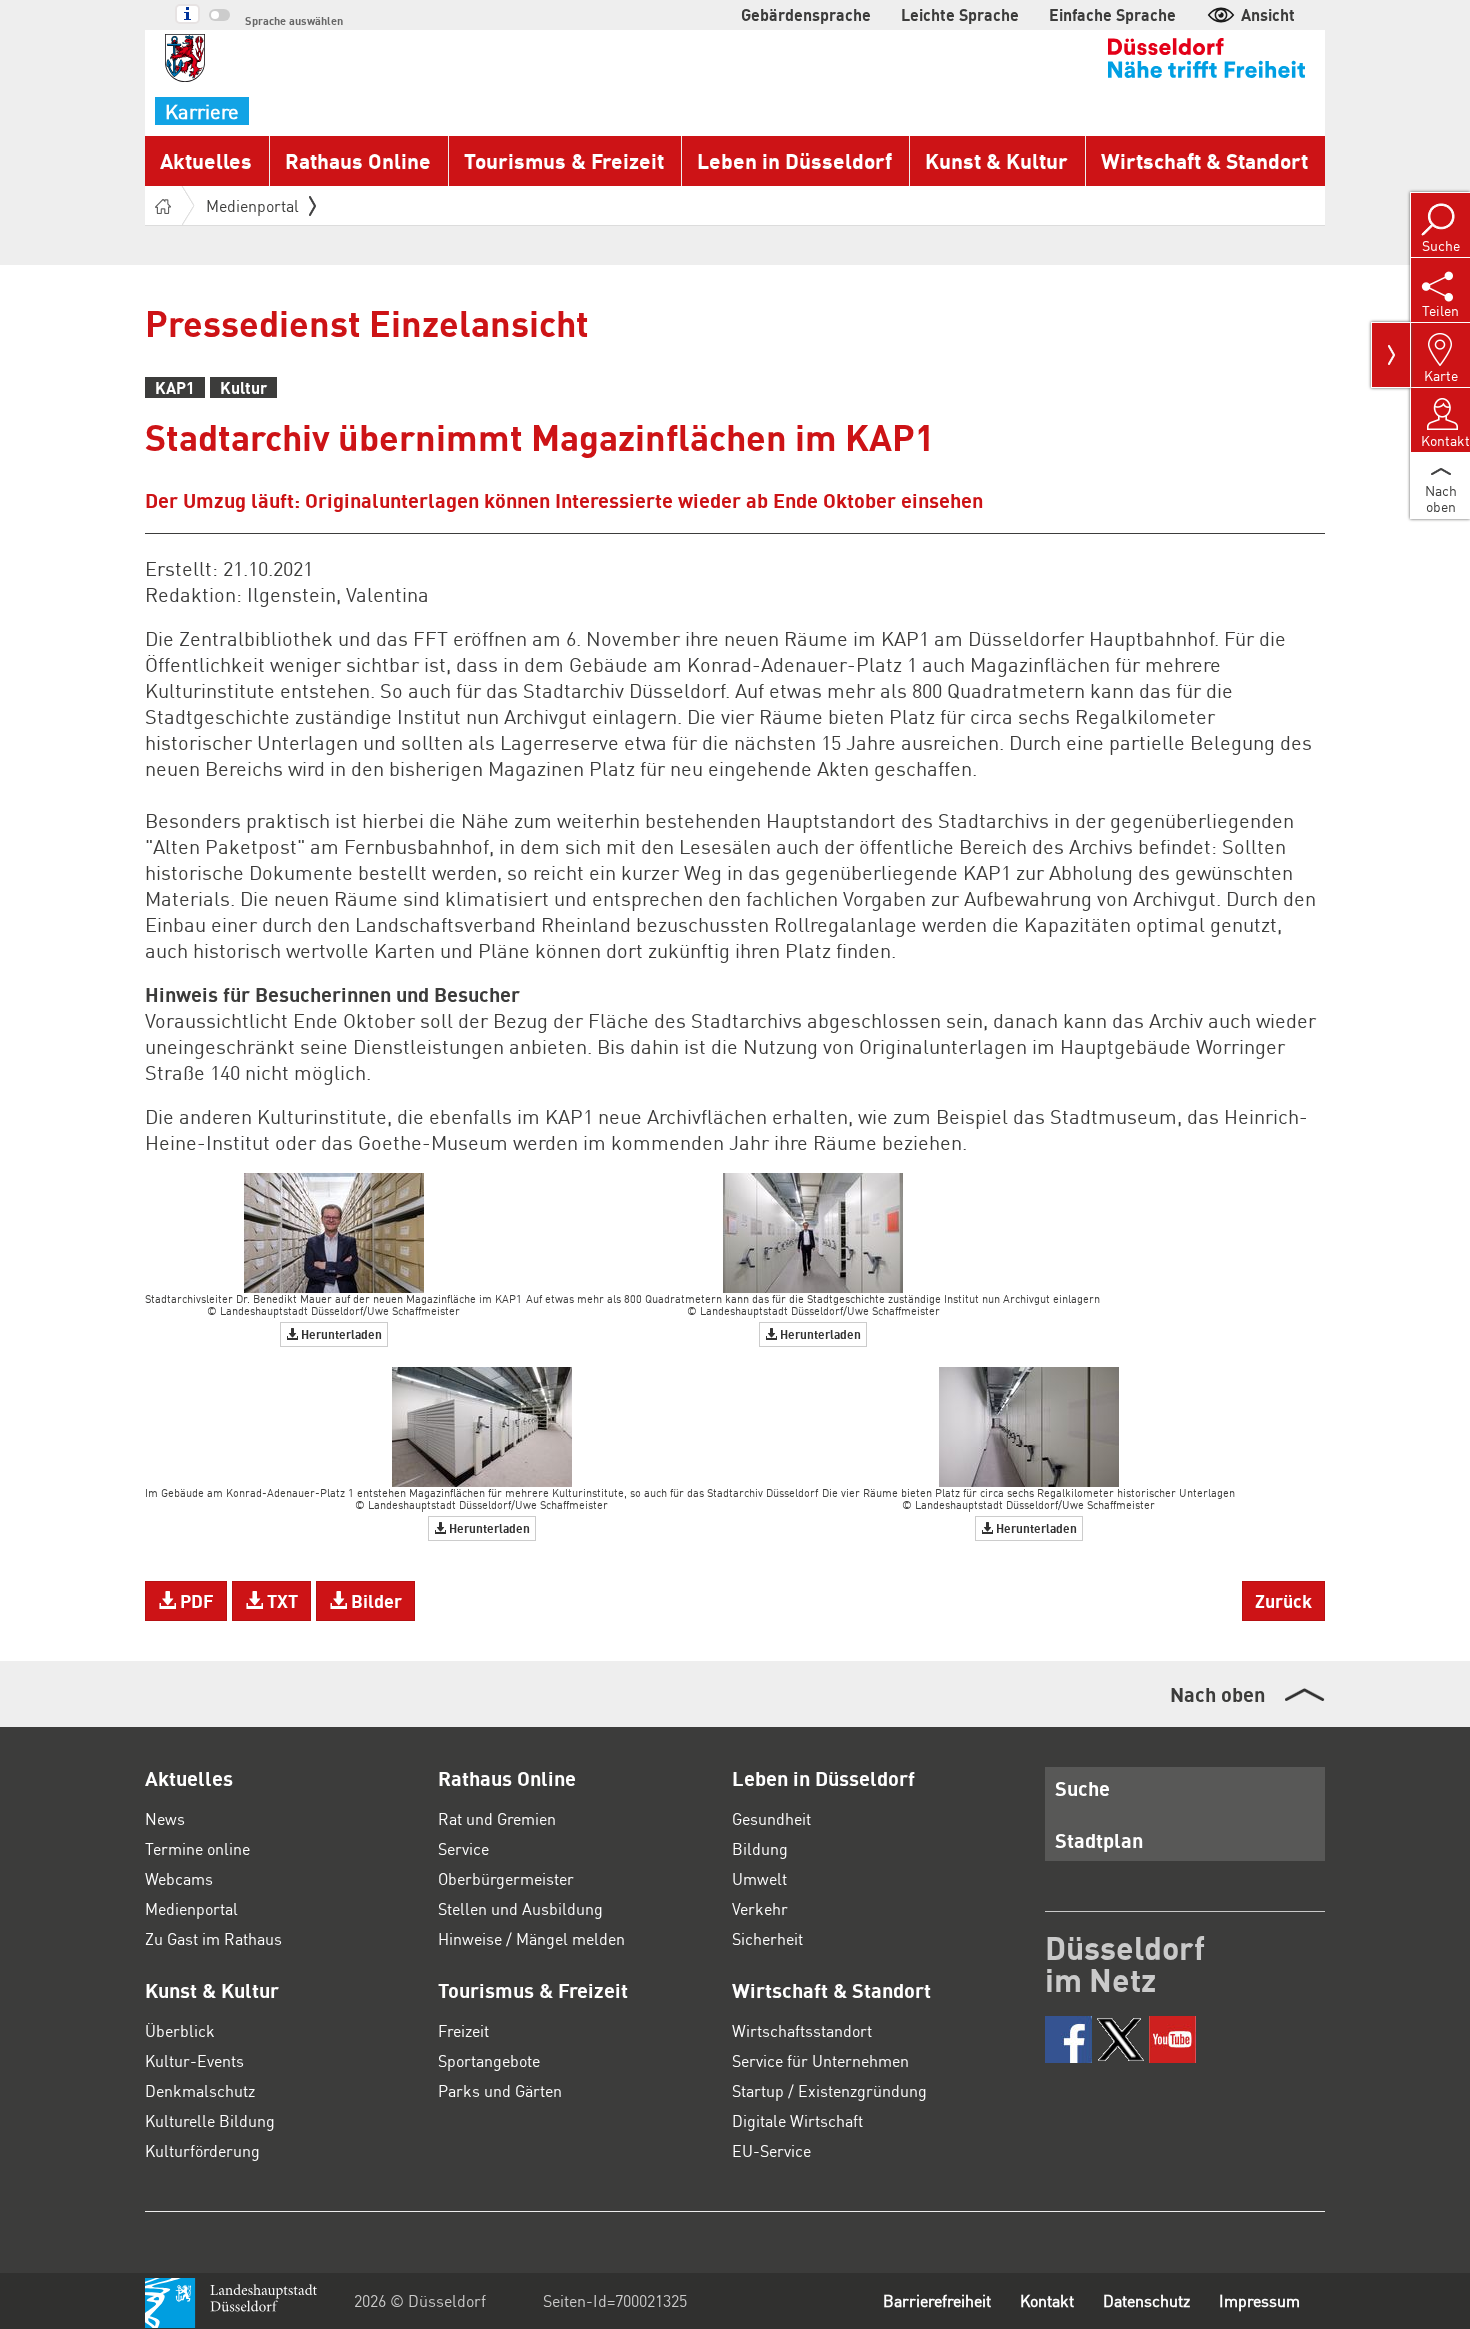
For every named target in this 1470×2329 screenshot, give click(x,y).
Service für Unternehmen (820, 2060)
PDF (195, 1600)
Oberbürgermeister (506, 1878)
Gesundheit (771, 1818)
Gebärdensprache (806, 14)
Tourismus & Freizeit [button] (564, 160)
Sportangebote (489, 2060)
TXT (280, 1600)
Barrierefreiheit (937, 2300)
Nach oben (1217, 1694)
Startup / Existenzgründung (829, 2090)
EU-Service (771, 2150)
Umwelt (759, 1878)
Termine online (197, 1848)
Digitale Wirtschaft (797, 2120)
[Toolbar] (1391, 355)
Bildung (760, 1848)
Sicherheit (767, 1938)
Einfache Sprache (1112, 14)
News (165, 1818)
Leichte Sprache (960, 14)
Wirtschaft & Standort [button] (1204, 160)
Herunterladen (340, 1334)
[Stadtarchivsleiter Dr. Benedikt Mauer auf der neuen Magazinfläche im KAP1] (334, 1230)
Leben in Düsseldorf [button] (794, 160)
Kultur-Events (194, 2060)
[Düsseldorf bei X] (1120, 2039)
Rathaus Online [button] (358, 160)
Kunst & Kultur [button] (996, 160)
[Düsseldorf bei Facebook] (1068, 2039)
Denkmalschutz (200, 2090)
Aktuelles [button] (206, 160)
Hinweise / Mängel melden (531, 1938)
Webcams (179, 1878)
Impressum (1259, 2300)
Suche (1082, 1788)
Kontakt (1047, 2300)
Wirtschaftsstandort (802, 2030)
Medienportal (252, 205)
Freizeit (463, 2030)
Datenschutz (1146, 2300)
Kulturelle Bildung (210, 2120)
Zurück (1283, 1600)
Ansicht (1268, 14)
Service (463, 1848)
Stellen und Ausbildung (520, 1908)
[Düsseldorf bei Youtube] (1172, 2039)
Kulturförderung (202, 2150)
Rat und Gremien (497, 1818)
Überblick (180, 2030)
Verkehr (760, 1908)
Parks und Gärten (500, 2090)
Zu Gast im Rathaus (213, 1938)
